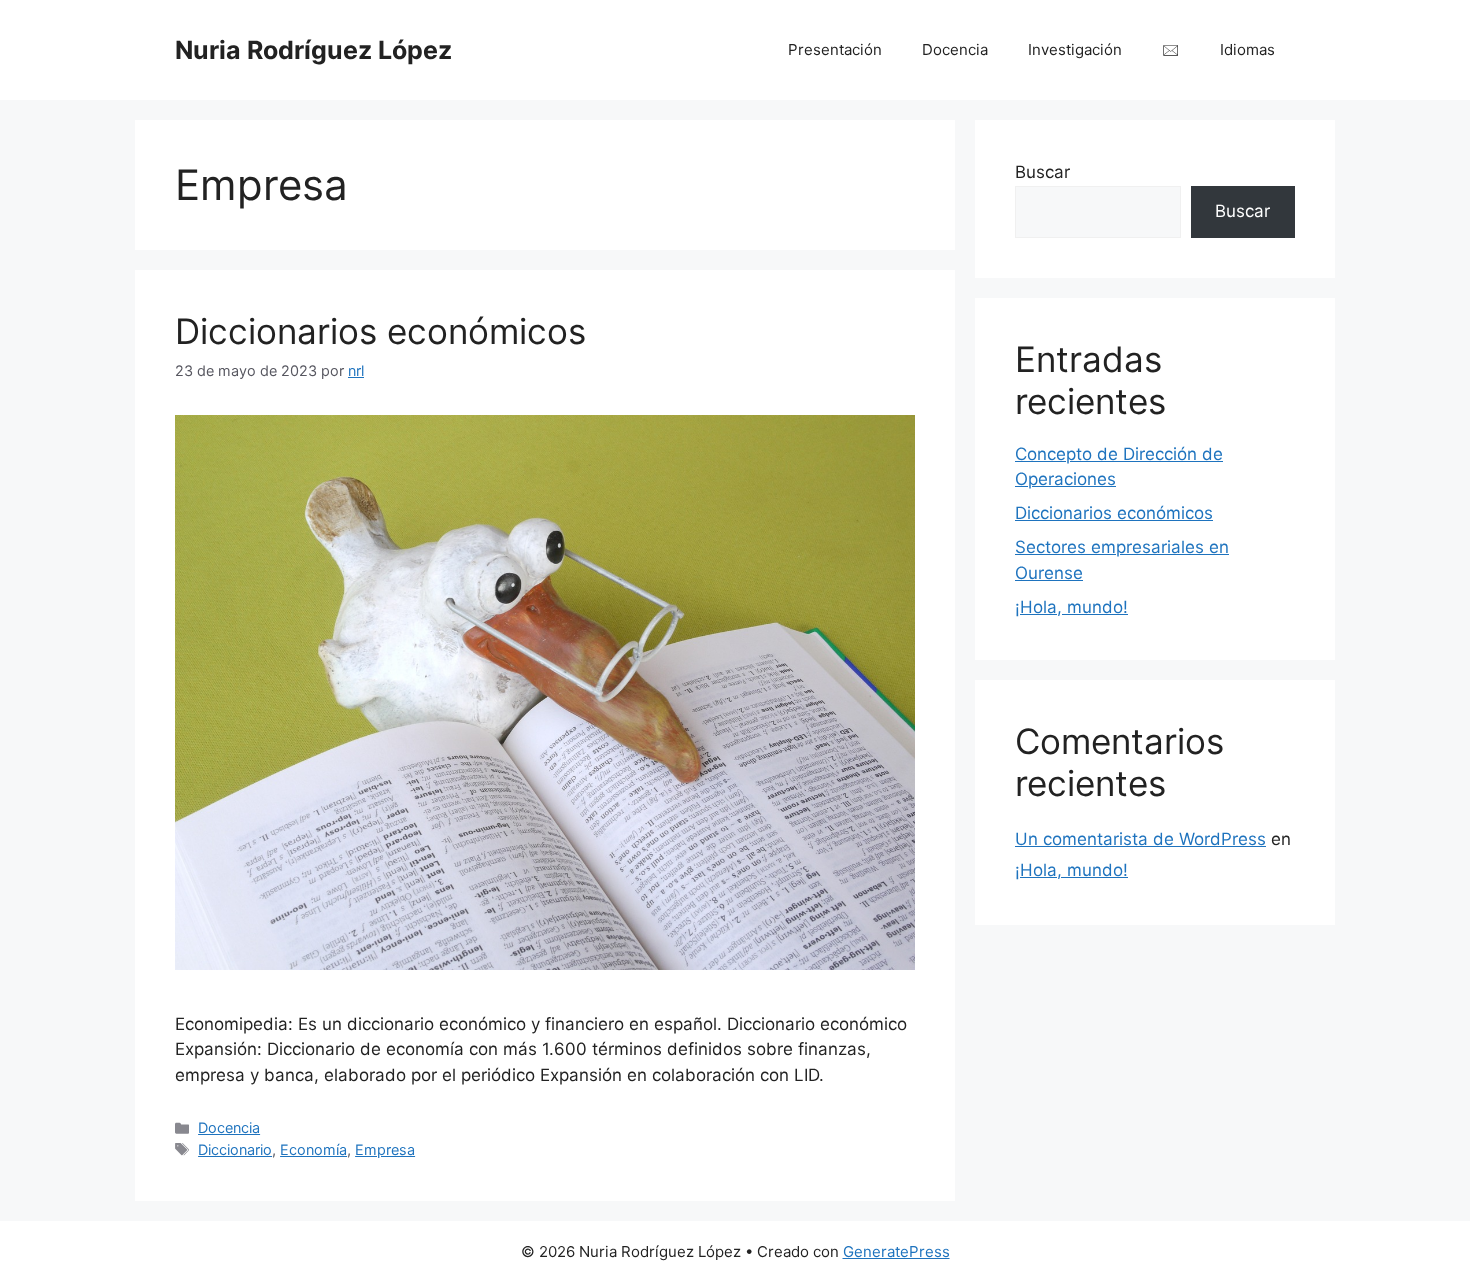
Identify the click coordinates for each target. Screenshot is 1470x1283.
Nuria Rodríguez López (313, 50)
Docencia (955, 49)
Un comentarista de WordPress (1140, 839)
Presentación (835, 49)
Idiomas (1247, 49)
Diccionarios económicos (380, 331)
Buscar (1042, 172)
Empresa (385, 1149)
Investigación (1075, 49)
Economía (313, 1149)
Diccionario (235, 1149)
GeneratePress (896, 1251)
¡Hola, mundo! (1071, 607)
